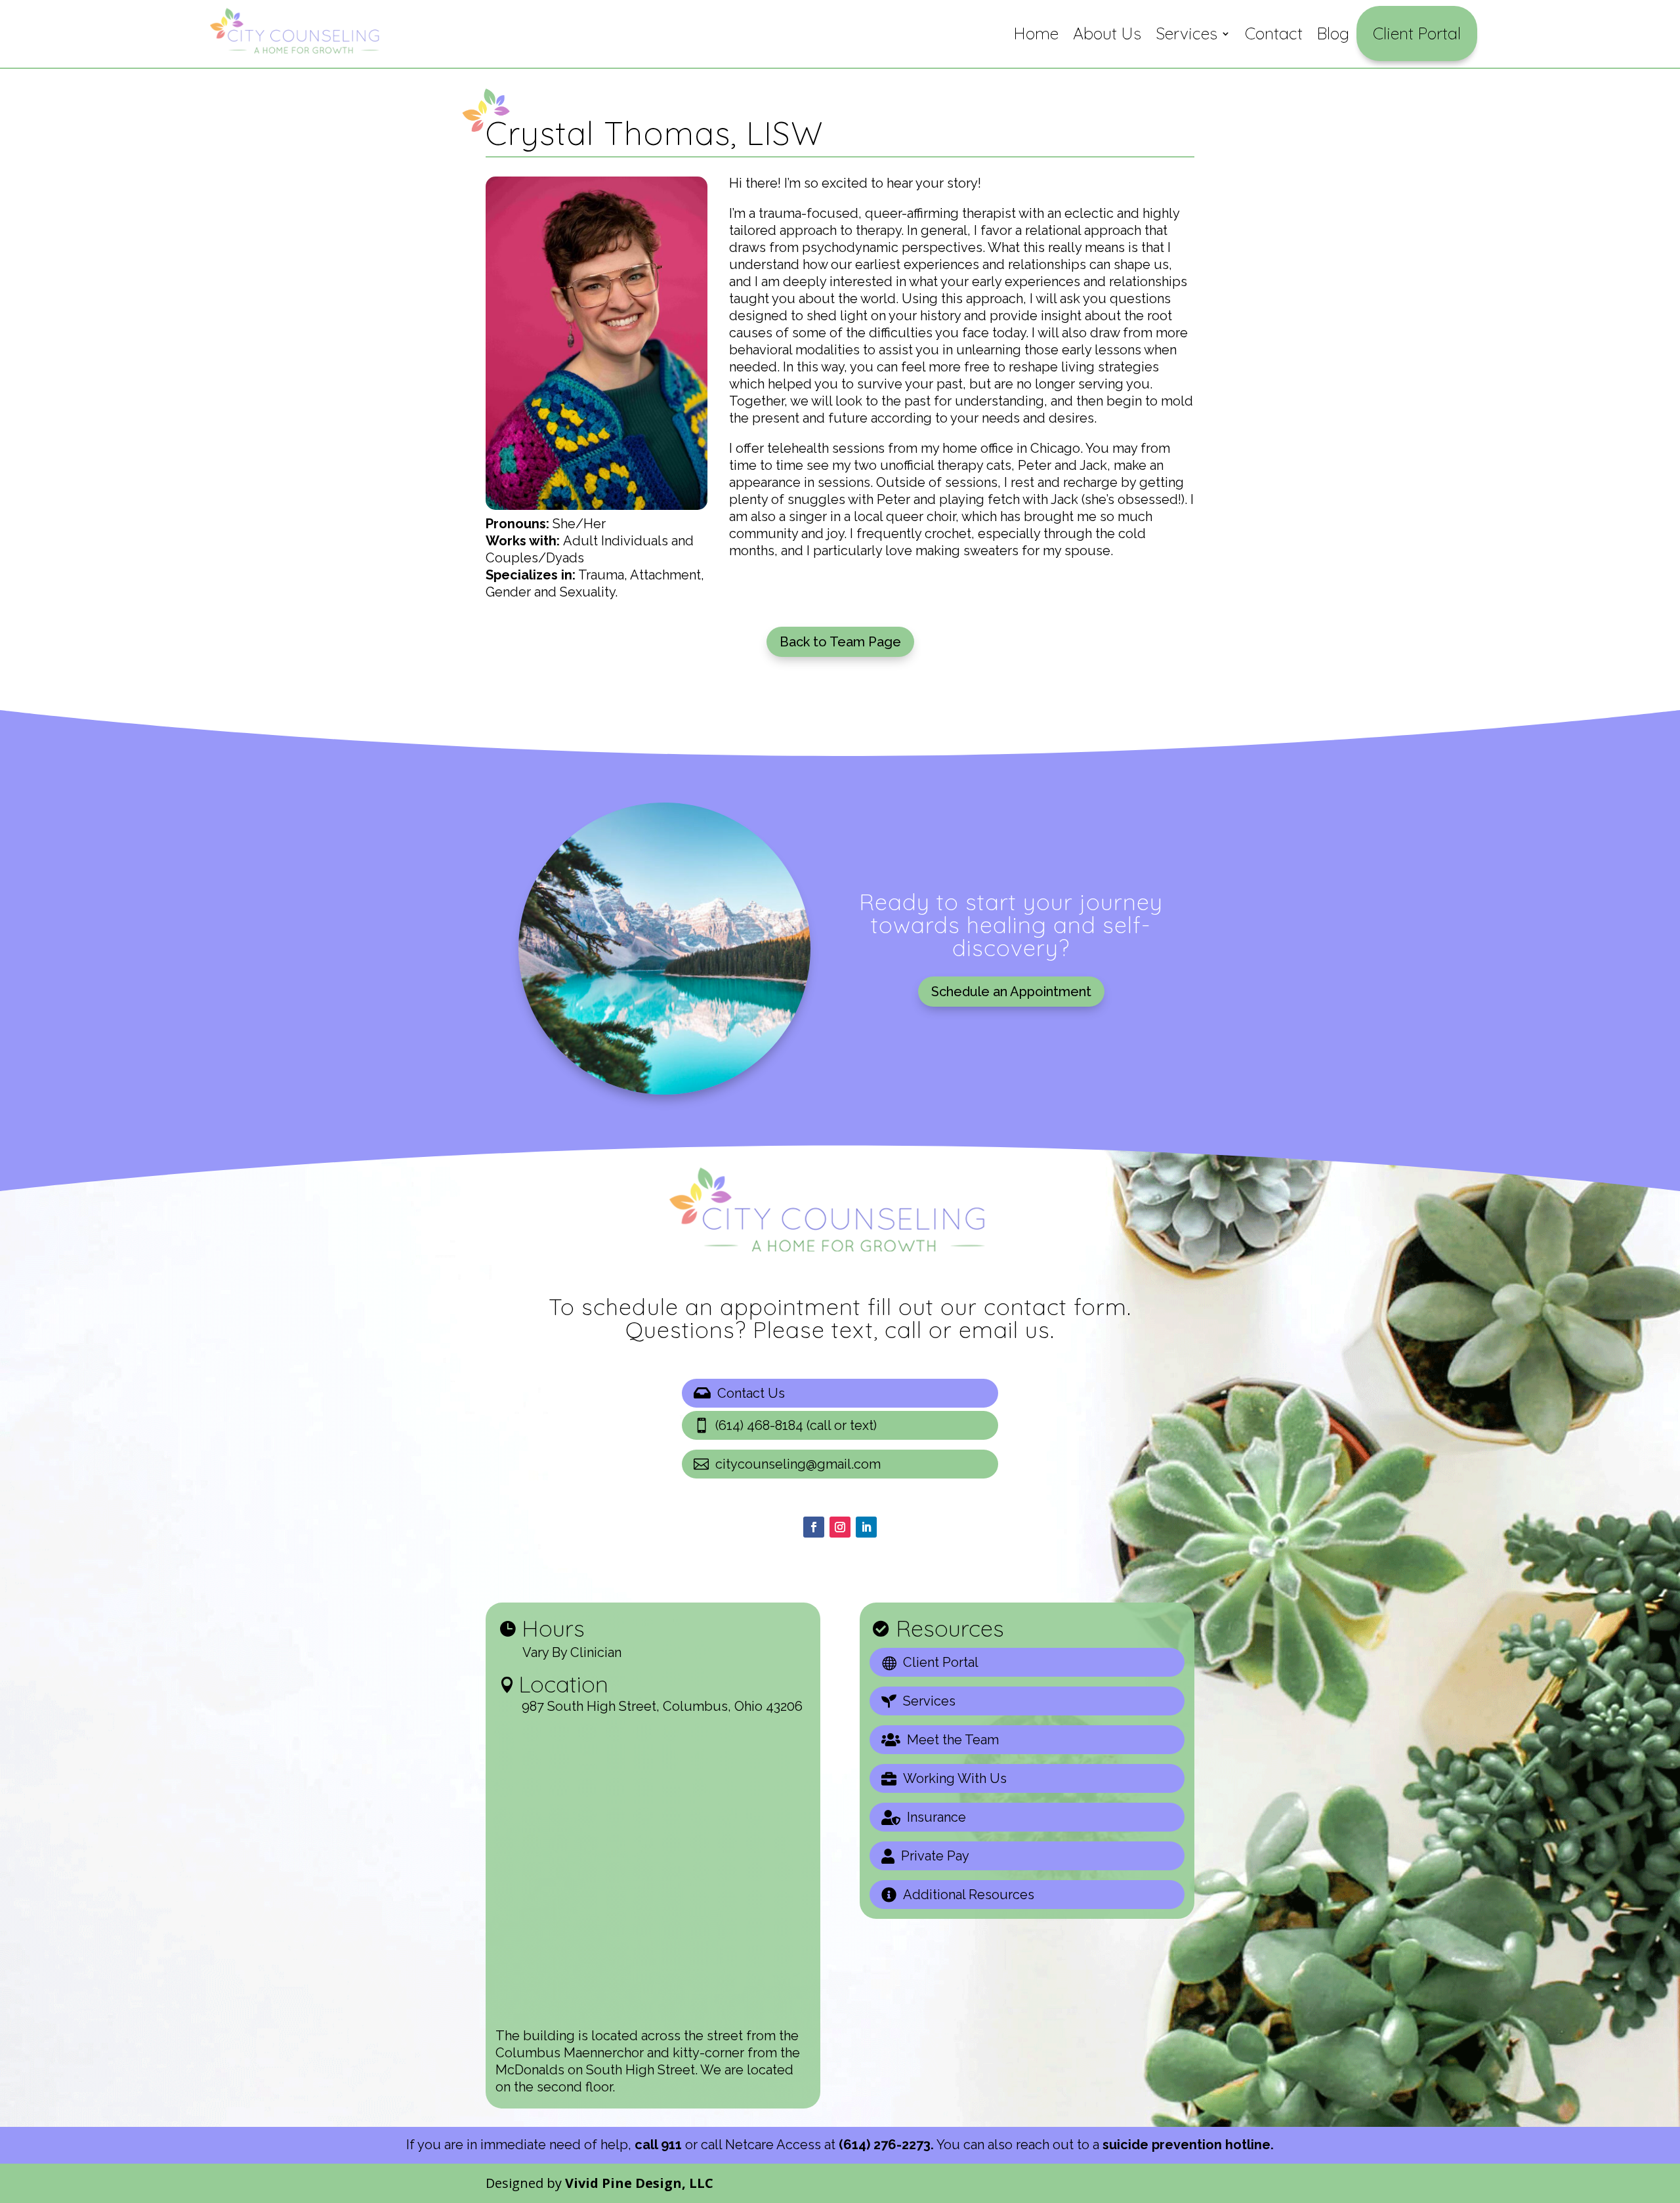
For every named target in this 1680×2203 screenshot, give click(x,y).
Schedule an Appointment (1011, 992)
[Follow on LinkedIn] (866, 1527)
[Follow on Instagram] (840, 1527)
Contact (1274, 33)
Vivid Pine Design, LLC (639, 2183)
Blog (1333, 33)
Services (1186, 33)
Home (1036, 33)
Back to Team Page (840, 642)
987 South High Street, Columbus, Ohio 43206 (662, 1706)
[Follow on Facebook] (814, 1527)
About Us (1107, 33)
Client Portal (1417, 33)
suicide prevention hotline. (1188, 2145)
